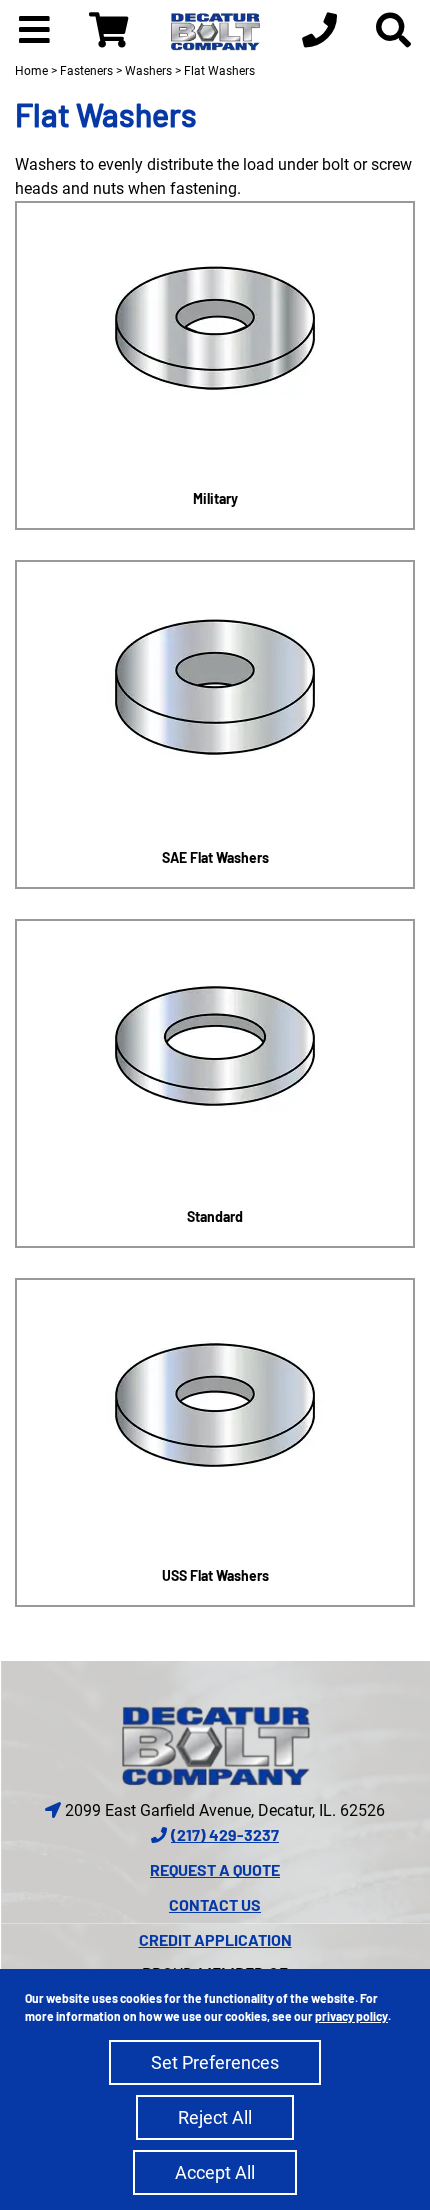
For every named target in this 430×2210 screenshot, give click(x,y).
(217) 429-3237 (225, 1834)
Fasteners (86, 71)
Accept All (215, 2172)
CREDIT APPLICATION (215, 1939)
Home (31, 71)
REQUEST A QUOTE (215, 1869)
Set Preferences (215, 2062)
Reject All (215, 2117)
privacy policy (351, 2016)
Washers (148, 71)
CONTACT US (215, 1904)
